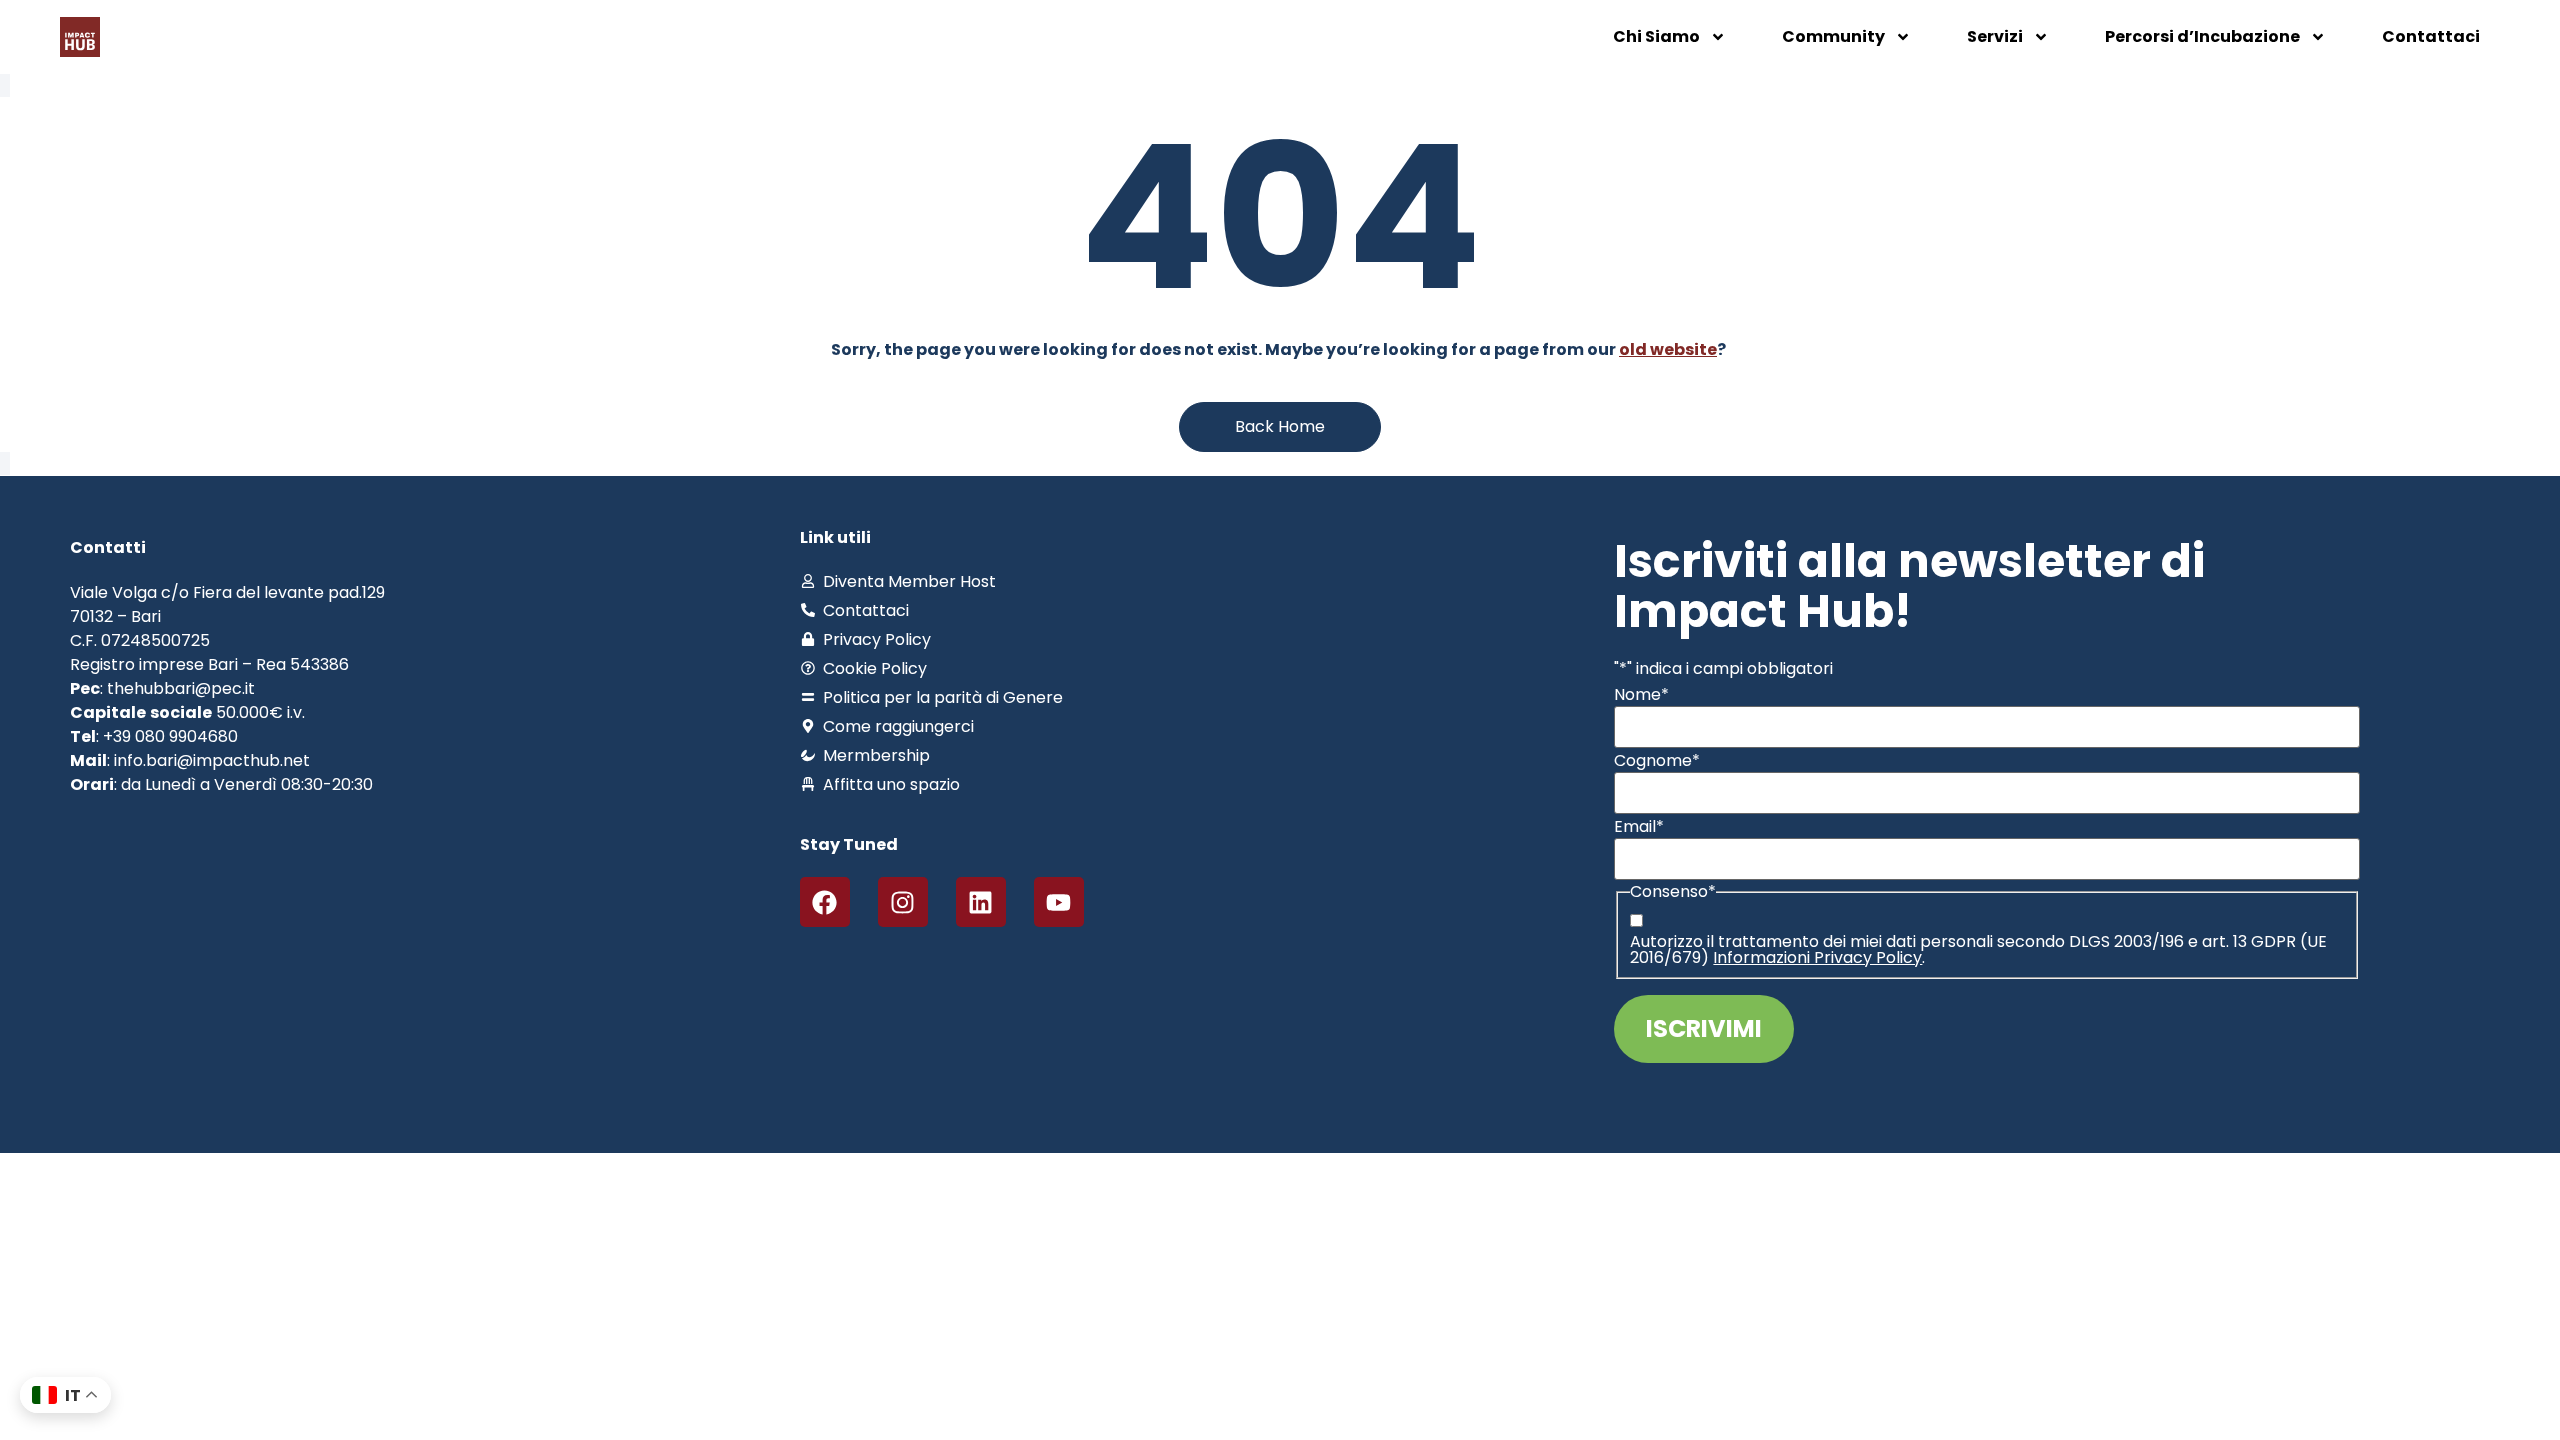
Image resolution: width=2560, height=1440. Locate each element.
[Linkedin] (981, 902)
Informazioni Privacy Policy (1817, 957)
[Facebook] (825, 902)
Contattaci (2431, 36)
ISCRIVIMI (1704, 1028)
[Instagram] (903, 902)
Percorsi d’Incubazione (2202, 36)
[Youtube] (1059, 902)
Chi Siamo (1656, 36)
